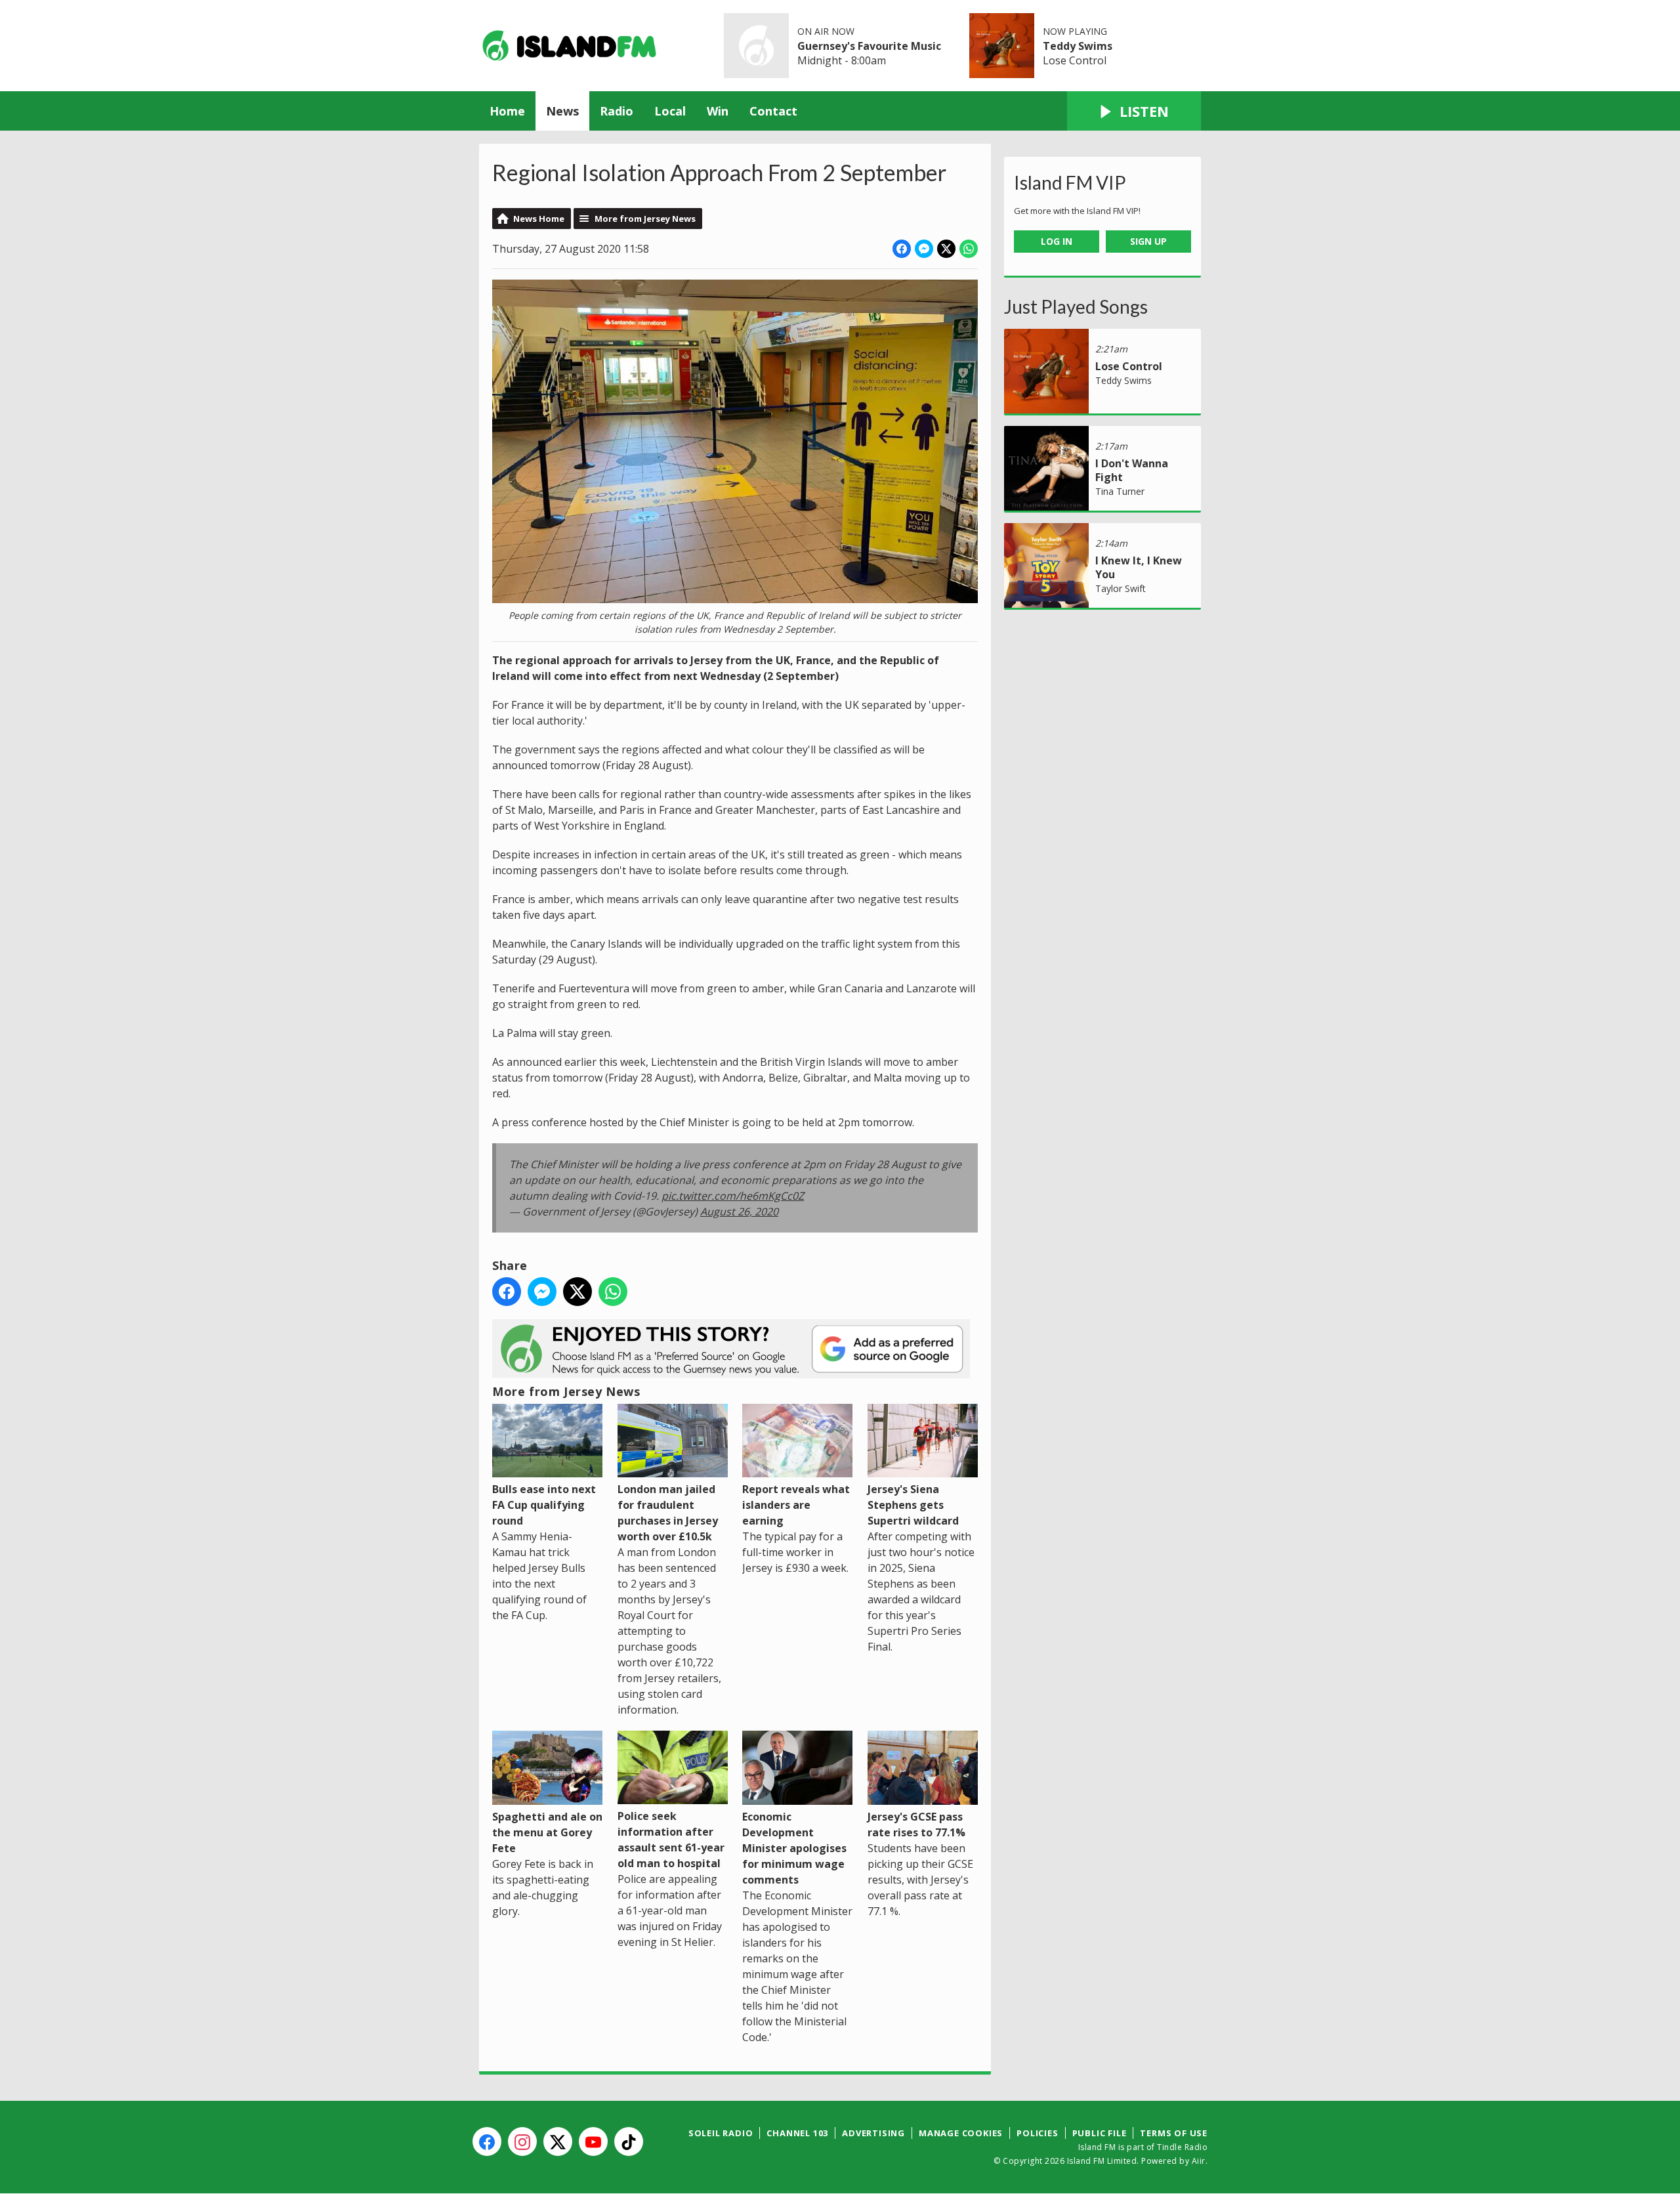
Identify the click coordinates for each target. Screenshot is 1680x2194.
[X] (558, 2141)
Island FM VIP (1070, 182)
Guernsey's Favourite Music (869, 46)
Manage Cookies (961, 2133)
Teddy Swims (1078, 46)
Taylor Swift (1121, 588)
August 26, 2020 (739, 1212)
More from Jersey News (645, 219)
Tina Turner (1120, 491)
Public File (1100, 2133)
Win (718, 111)
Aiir (1199, 2161)
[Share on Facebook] (902, 249)
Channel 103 (797, 2133)
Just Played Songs (1076, 306)
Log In (1057, 241)
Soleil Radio (721, 2133)
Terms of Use (1174, 2133)
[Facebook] (487, 2141)
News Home (539, 219)
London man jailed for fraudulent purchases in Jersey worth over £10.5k (668, 1513)
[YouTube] (593, 2141)
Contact (773, 111)
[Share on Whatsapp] (969, 249)
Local (670, 111)
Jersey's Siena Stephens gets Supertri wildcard (913, 1505)
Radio (617, 111)
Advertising (873, 2133)
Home (507, 111)
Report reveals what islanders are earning (796, 1505)
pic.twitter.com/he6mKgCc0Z (733, 1196)
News (562, 111)
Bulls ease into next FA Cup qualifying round (544, 1505)
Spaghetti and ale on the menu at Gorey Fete (547, 1832)
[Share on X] (946, 249)
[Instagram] (522, 2141)
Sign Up (1148, 241)
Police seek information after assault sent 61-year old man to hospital (671, 1840)
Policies (1037, 2133)
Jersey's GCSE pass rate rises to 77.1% (916, 1824)
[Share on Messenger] (924, 249)
